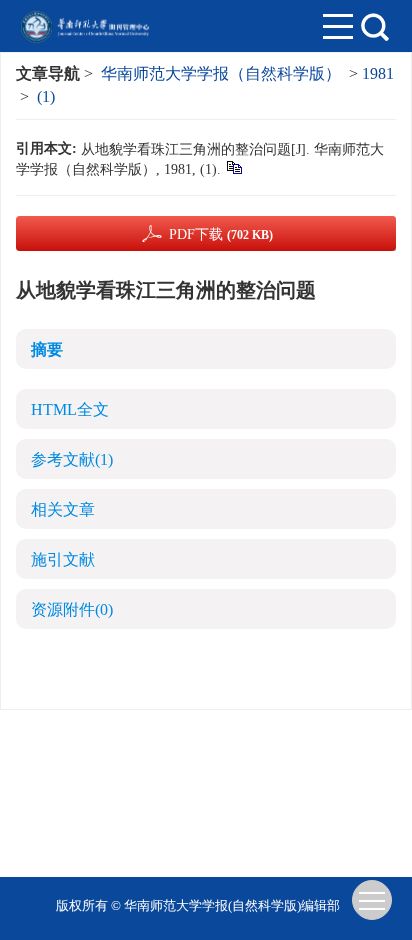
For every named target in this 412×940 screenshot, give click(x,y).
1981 (378, 73)
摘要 (47, 349)
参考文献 (72, 459)
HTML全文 (70, 409)
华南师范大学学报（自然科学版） (221, 73)
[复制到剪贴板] (233, 166)
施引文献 (63, 559)
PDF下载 (221, 234)
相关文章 (63, 509)
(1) (46, 96)
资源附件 (72, 609)
